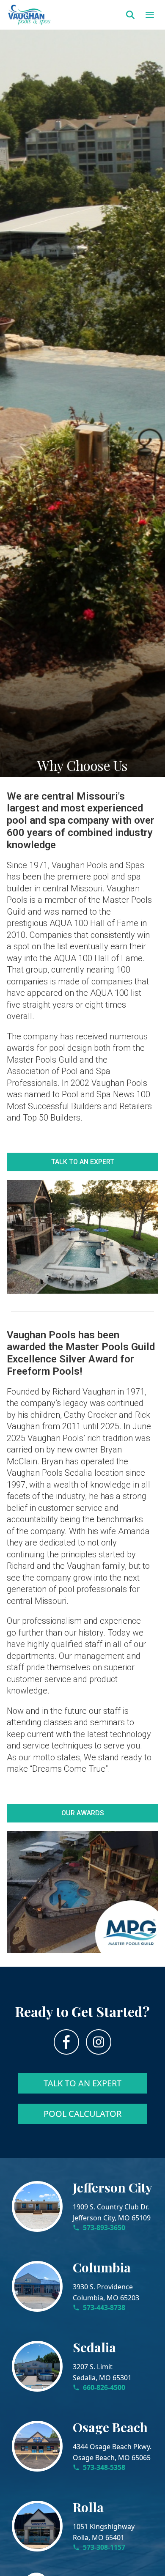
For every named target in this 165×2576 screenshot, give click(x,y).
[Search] (130, 15)
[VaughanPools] (29, 15)
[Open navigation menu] (150, 15)
